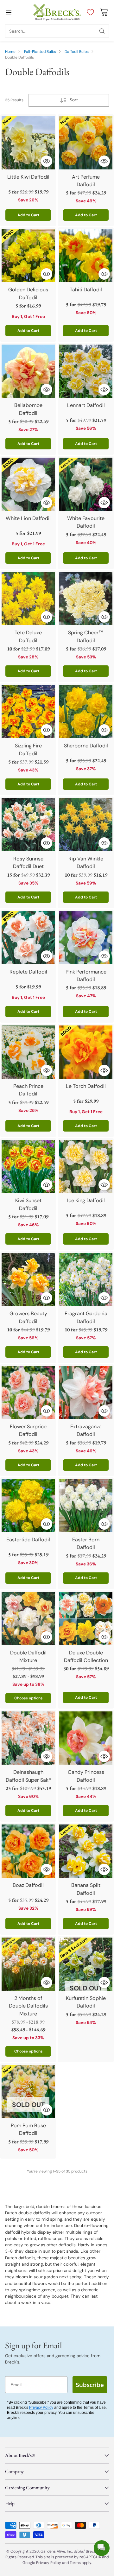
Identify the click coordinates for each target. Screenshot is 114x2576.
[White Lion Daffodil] (28, 484)
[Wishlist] (89, 12)
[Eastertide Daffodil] (28, 1506)
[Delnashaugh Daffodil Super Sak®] (28, 1738)
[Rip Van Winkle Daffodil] (86, 825)
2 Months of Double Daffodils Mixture (28, 2006)
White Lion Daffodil (28, 518)
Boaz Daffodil (28, 1885)
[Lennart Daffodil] (86, 371)
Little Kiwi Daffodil (28, 177)
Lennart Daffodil (86, 405)
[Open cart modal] (104, 12)
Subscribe (90, 2385)
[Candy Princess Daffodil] (86, 1738)
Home (10, 52)
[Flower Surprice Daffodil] (28, 1393)
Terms (76, 2563)
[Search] (102, 31)
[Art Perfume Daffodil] (86, 143)
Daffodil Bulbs (77, 52)
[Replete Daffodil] (28, 937)
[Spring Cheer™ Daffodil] (86, 599)
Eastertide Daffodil (28, 1540)
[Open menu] (8, 12)
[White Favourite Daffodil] (86, 484)
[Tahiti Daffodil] (86, 256)
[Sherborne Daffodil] (86, 712)
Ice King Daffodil (86, 1200)
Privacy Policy (41, 2408)
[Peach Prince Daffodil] (28, 1052)
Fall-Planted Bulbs (40, 52)
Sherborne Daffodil (86, 746)
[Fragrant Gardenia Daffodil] (86, 1279)
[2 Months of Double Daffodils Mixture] (28, 1964)
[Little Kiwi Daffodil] (28, 143)
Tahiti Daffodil (86, 290)
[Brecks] (57, 12)
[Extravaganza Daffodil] (86, 1393)
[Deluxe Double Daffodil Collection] (86, 1618)
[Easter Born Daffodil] (86, 1506)
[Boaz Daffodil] (28, 1851)
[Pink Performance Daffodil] (86, 937)
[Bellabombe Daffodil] (28, 371)
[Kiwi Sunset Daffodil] (28, 1166)
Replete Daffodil (28, 972)
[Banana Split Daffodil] (86, 1851)
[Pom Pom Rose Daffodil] (28, 2091)
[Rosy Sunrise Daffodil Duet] (28, 825)
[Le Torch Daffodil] (86, 1052)
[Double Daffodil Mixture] (28, 1618)
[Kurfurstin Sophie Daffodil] (86, 1964)
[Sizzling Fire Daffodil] (28, 712)
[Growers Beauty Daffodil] (28, 1279)
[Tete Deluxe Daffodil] (28, 599)
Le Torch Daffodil (86, 1086)
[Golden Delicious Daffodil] (28, 256)
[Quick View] (47, 161)
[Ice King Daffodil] (86, 1166)
